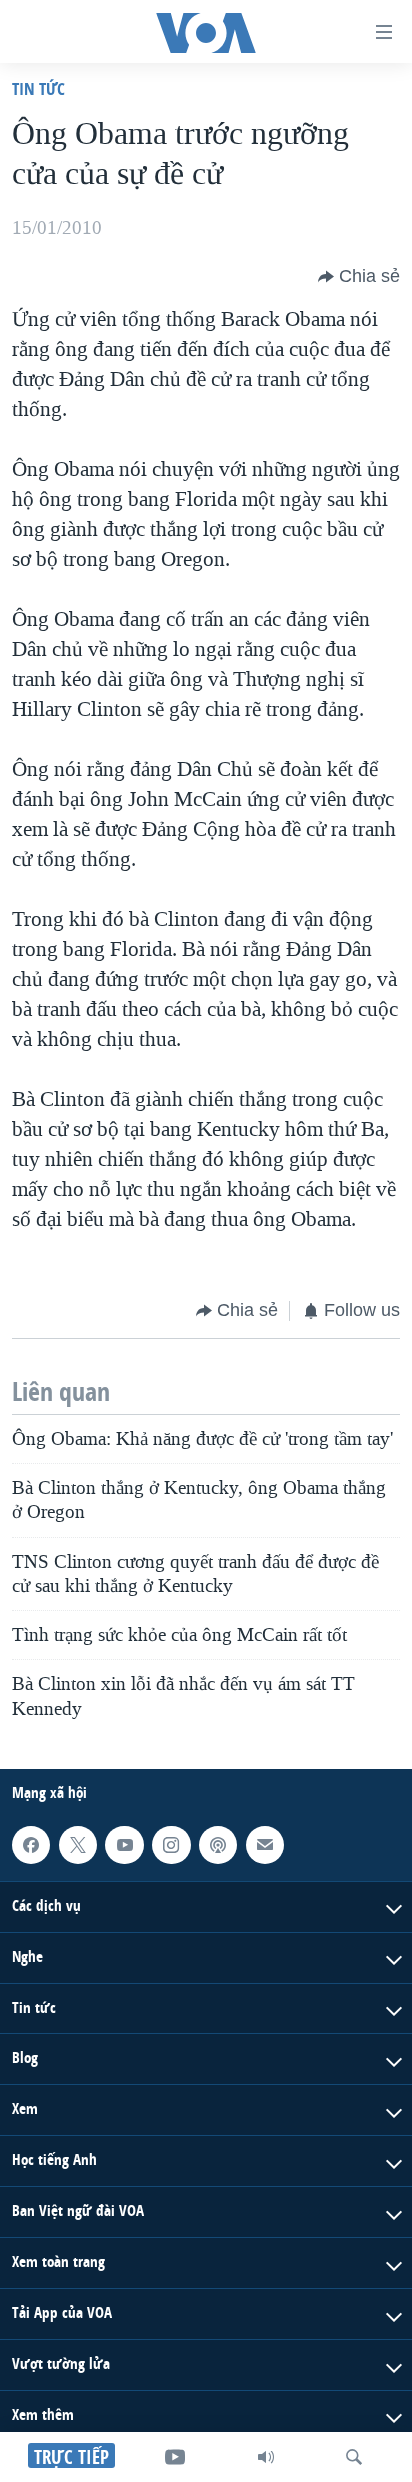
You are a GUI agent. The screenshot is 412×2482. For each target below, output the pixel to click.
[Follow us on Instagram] (171, 1845)
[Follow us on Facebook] (31, 1845)
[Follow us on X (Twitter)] (78, 1845)
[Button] (359, 277)
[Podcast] (218, 1845)
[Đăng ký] (265, 1845)
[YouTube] (175, 2457)
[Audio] (266, 2457)
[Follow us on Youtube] (124, 1845)
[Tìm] (354, 2457)
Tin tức (38, 88)
